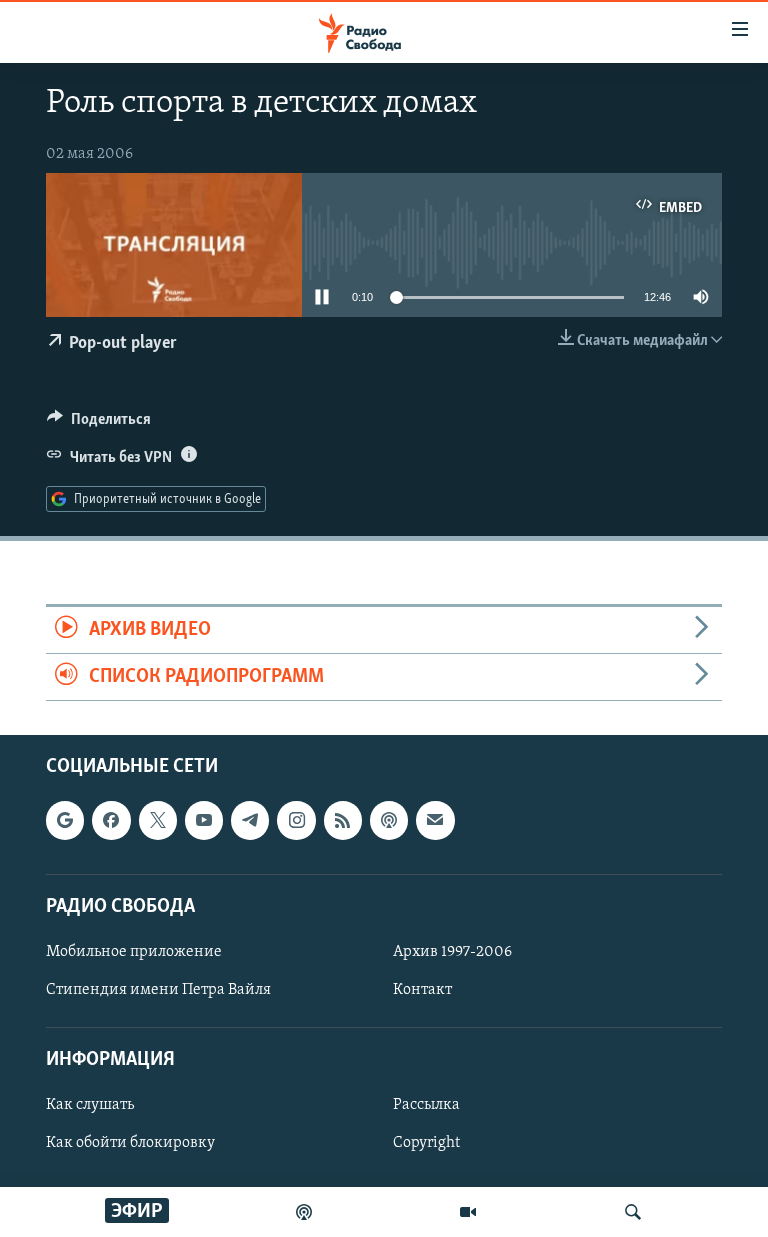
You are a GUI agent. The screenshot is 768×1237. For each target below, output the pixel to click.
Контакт (422, 990)
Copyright (426, 1144)
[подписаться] (435, 821)
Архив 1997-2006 (452, 952)
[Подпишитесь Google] (65, 821)
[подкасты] (304, 1212)
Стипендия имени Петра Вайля (158, 990)
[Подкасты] (389, 821)
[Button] (99, 424)
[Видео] (468, 1212)
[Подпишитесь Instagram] (296, 821)
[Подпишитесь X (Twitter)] (158, 821)
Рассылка (426, 1106)
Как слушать (90, 1106)
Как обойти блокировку (130, 1144)
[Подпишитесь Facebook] (111, 821)
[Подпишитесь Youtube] (204, 821)
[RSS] (343, 821)
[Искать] (633, 1212)
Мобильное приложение (134, 952)
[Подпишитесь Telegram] (250, 821)
